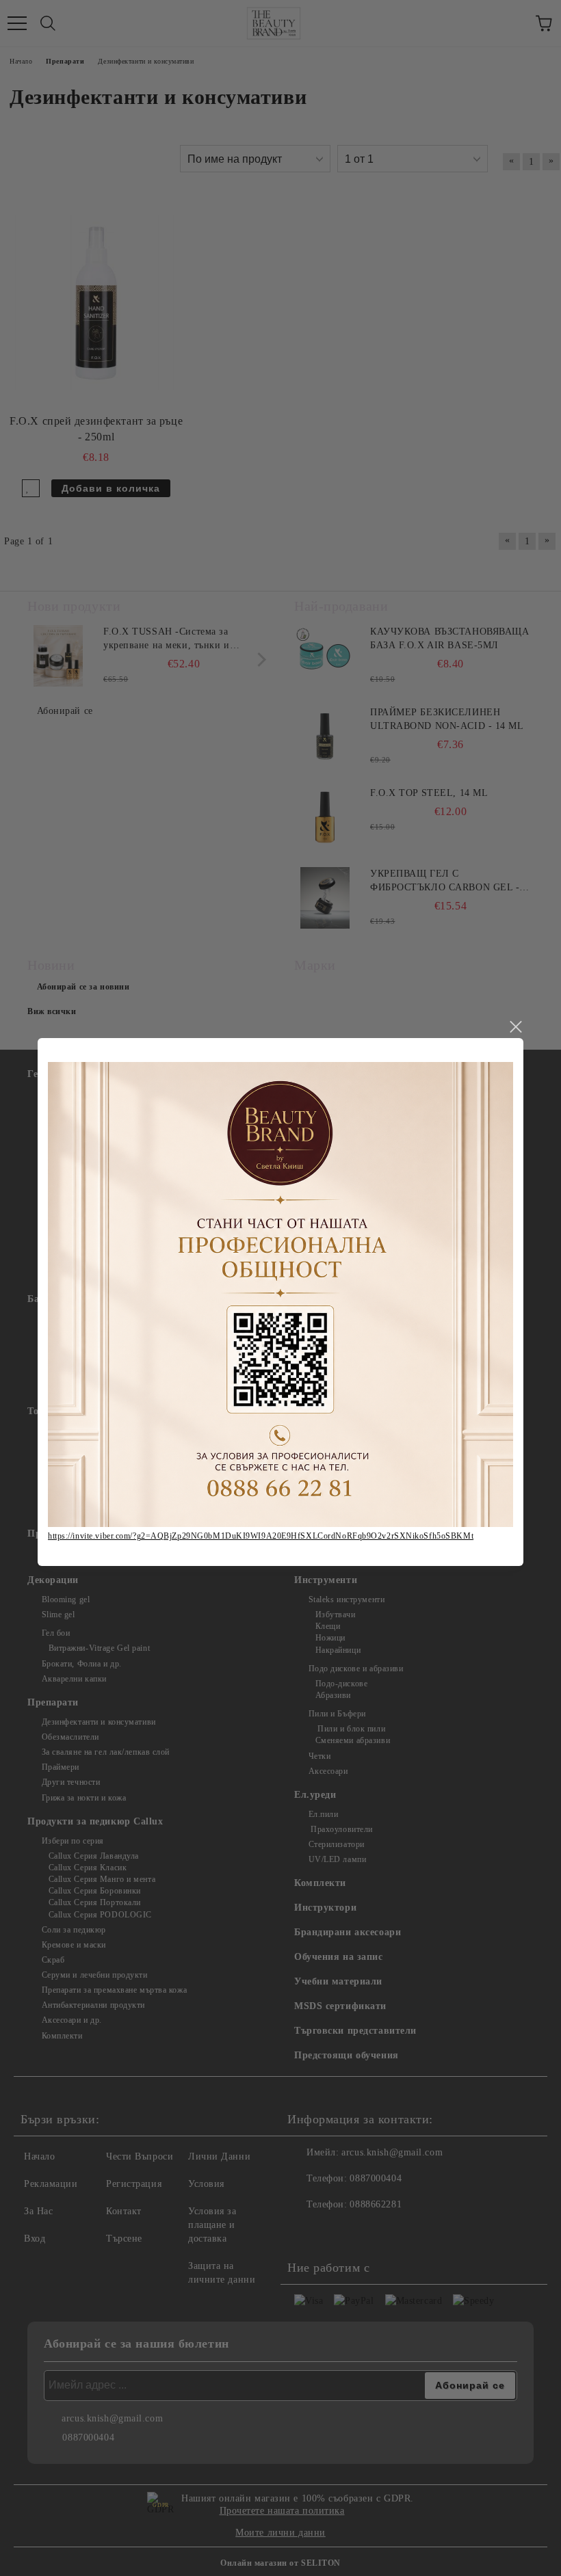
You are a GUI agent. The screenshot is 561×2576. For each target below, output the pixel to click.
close (515, 1027)
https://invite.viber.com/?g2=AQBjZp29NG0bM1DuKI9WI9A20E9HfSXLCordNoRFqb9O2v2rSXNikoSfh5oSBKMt (261, 1536)
